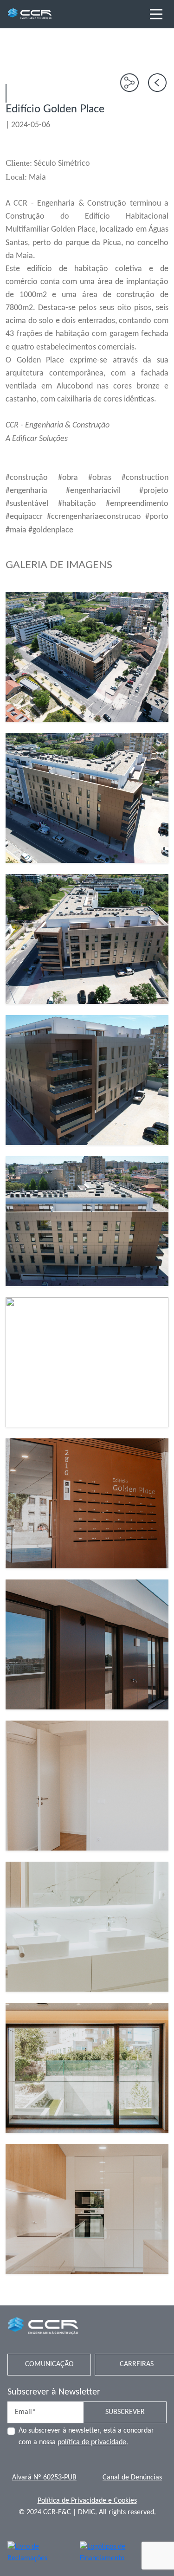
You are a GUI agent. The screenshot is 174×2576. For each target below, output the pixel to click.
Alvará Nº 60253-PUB (44, 2478)
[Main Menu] (156, 14)
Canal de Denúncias (132, 2478)
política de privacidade (92, 2442)
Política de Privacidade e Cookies (87, 2501)
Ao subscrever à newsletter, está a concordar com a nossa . (86, 2437)
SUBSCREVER (125, 2412)
